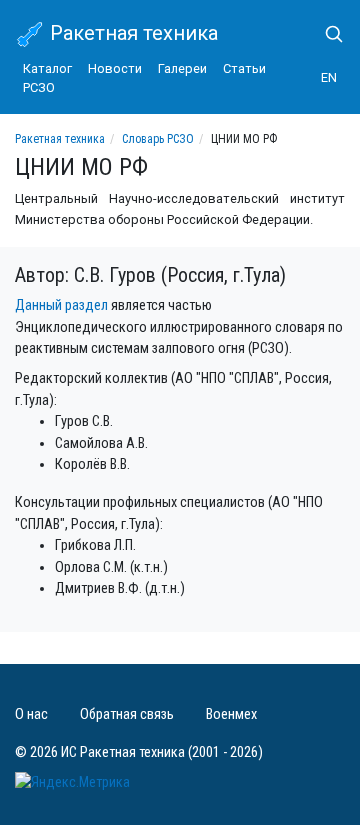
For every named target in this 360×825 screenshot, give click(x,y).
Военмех (231, 714)
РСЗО (39, 87)
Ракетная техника (131, 33)
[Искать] (326, 34)
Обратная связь (127, 714)
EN (329, 77)
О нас (31, 714)
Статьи (244, 68)
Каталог (47, 68)
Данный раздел (61, 305)
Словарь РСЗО (158, 139)
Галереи (182, 68)
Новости (115, 68)
